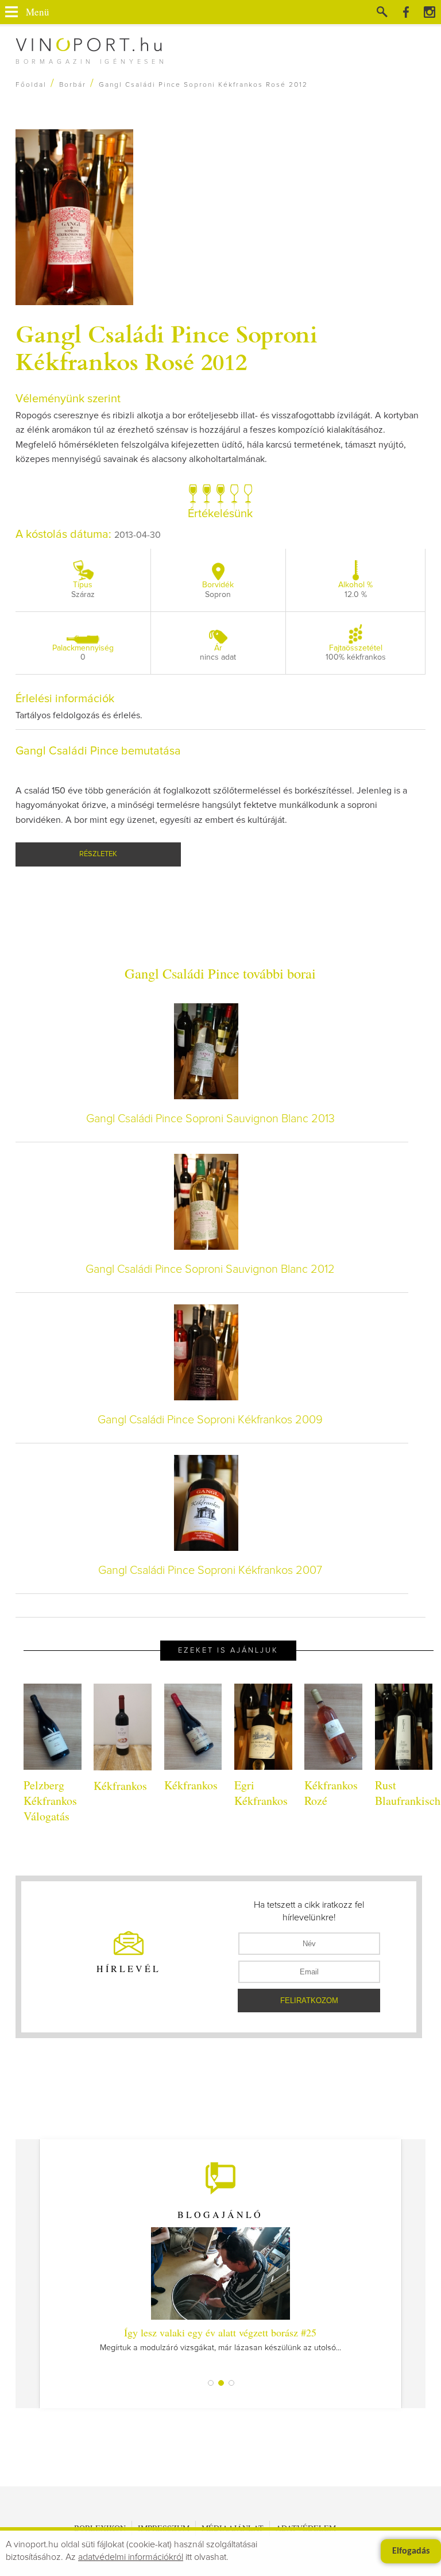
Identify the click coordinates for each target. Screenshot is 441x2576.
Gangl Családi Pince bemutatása (98, 751)
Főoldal (31, 85)
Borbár (73, 85)
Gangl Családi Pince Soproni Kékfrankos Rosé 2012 (167, 347)
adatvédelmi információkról (131, 2557)
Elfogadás (411, 2551)
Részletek (98, 854)
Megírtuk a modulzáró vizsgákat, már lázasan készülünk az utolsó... (220, 2339)
